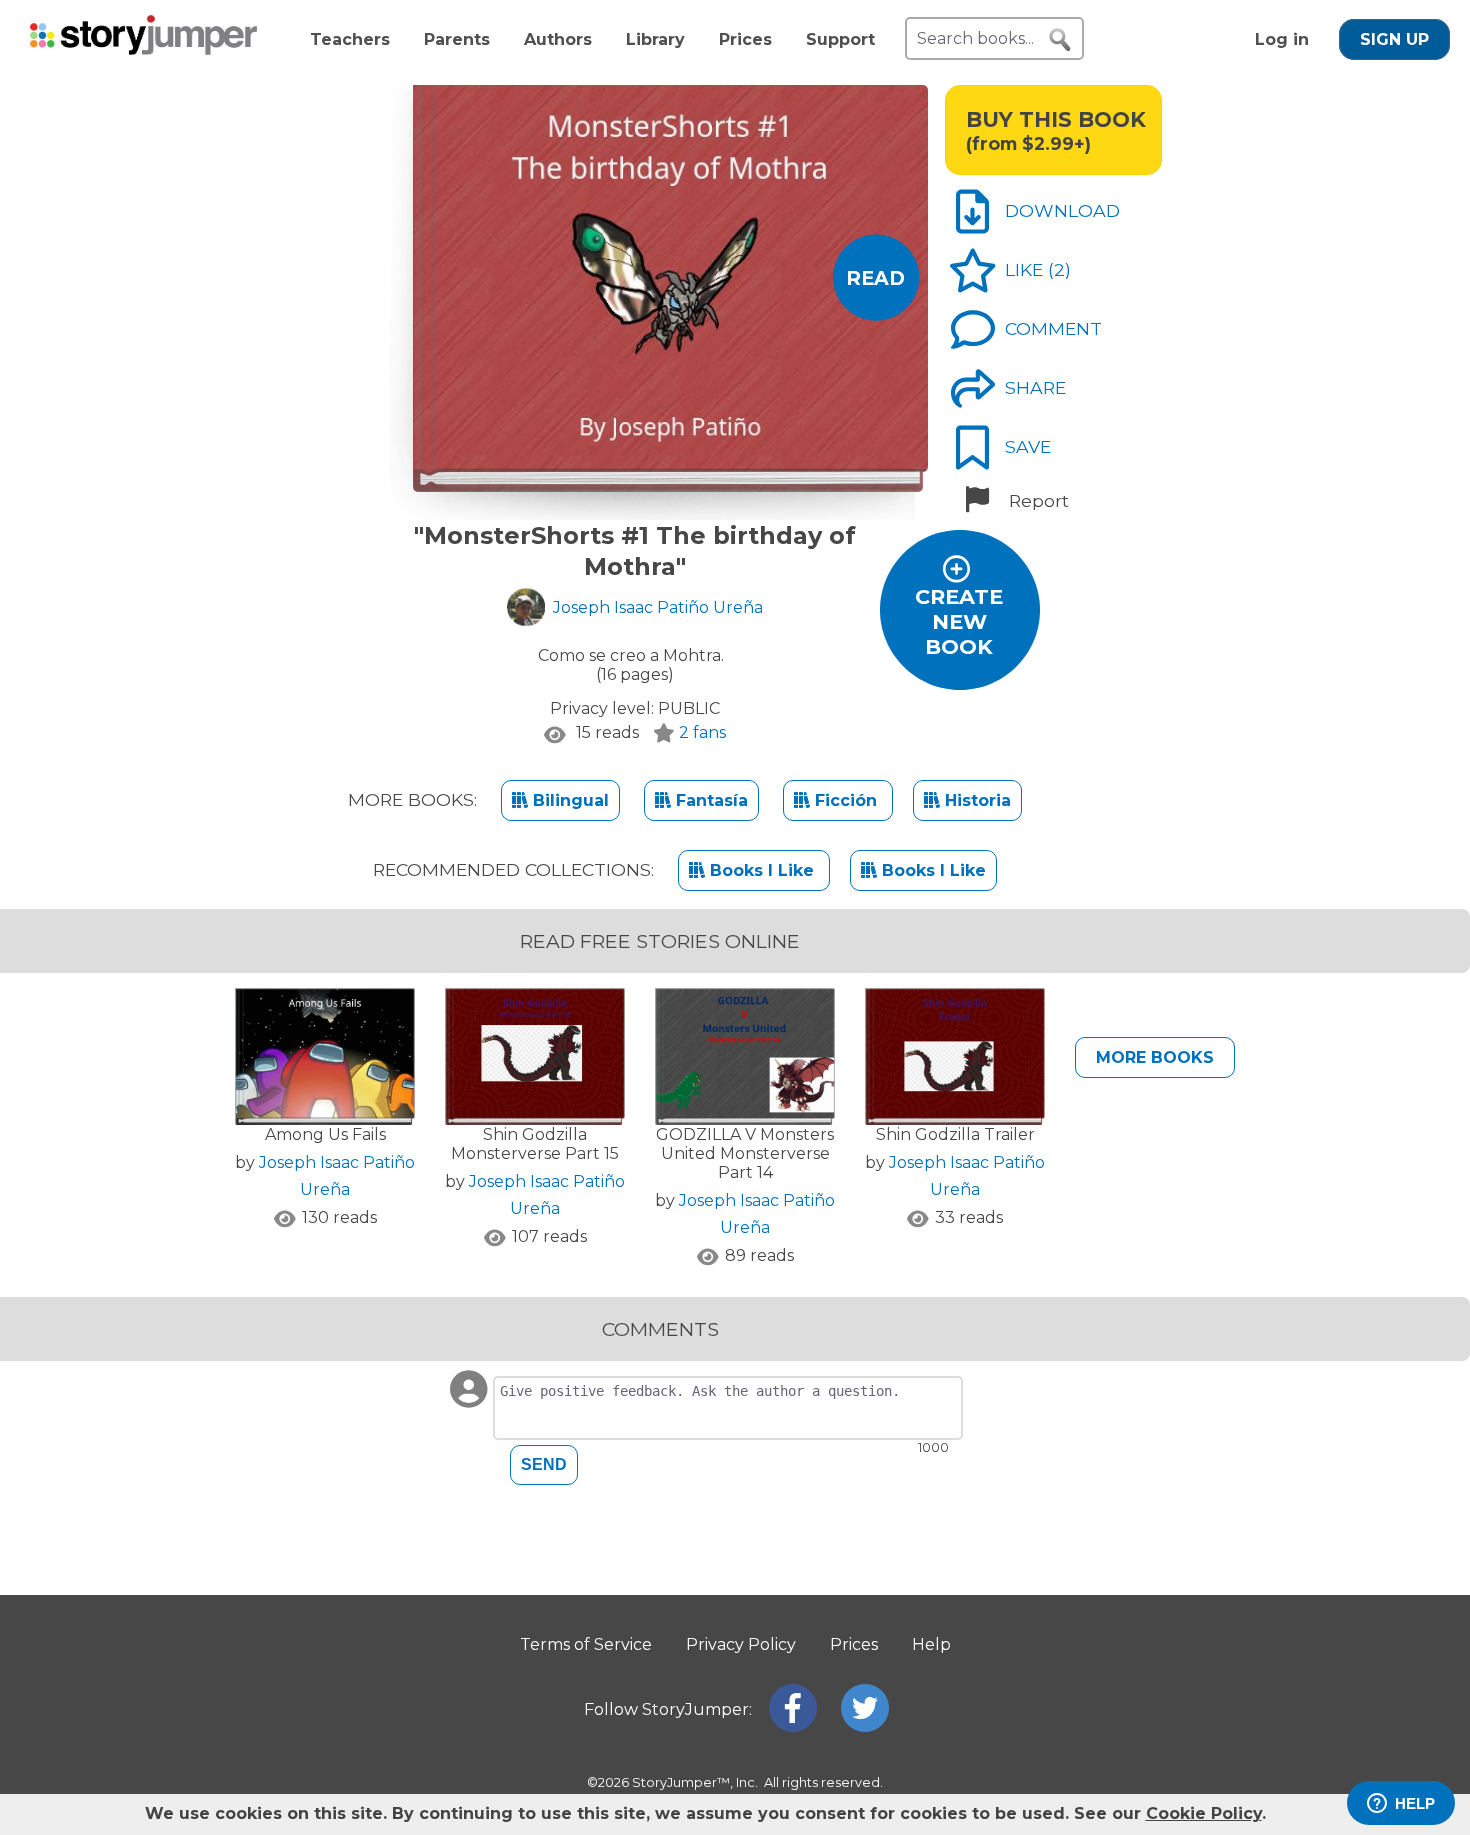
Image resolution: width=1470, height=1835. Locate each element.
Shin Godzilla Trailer (955, 1134)
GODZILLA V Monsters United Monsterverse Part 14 (745, 1153)
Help (931, 1644)
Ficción (846, 800)
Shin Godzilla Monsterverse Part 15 (535, 1144)
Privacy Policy (741, 1644)
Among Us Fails (325, 1134)
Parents (457, 39)
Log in (1282, 39)
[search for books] (1060, 40)
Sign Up (1394, 39)
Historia (975, 800)
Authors (558, 39)
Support (840, 39)
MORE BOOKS (1155, 1057)
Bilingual (568, 800)
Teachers (350, 39)
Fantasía (709, 800)
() (1059, 269)
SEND (544, 1464)
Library (655, 39)
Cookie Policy (1204, 1813)
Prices (745, 39)
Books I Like (762, 870)
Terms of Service (586, 1644)
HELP (1415, 1803)
